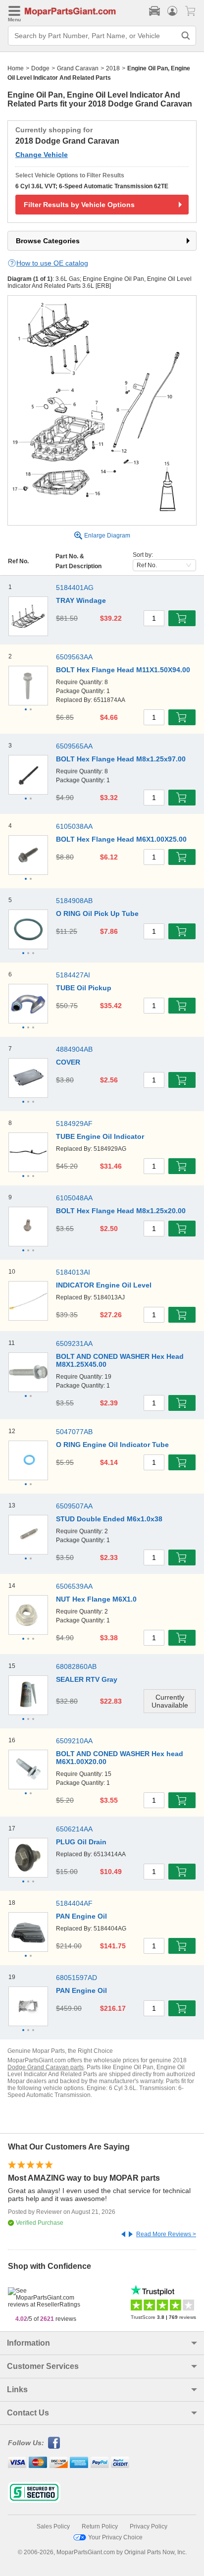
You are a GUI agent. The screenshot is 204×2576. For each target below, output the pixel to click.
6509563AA (74, 657)
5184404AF (74, 1903)
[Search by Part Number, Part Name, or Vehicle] (186, 36)
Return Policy (100, 2526)
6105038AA (74, 826)
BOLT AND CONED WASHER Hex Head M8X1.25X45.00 (120, 1360)
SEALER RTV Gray (87, 1679)
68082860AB (76, 1666)
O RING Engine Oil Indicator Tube (112, 1445)
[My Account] (172, 11)
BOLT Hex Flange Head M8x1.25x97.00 (121, 759)
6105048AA (74, 1198)
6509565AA (74, 746)
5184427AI (73, 975)
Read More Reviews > (166, 2234)
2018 (113, 68)
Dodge (40, 68)
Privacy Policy (149, 2526)
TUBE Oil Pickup (84, 988)
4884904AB (74, 1049)
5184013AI (73, 1272)
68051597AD (76, 1978)
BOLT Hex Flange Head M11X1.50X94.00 (123, 670)
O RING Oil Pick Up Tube (97, 913)
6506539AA (74, 1586)
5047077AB (74, 1432)
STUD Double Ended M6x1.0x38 (109, 1519)
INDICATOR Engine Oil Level (104, 1285)
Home (16, 68)
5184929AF (74, 1124)
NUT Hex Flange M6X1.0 (96, 1599)
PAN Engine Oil (81, 1916)
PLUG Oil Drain (81, 1842)
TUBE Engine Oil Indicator (100, 1136)
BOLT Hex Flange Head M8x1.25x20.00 (121, 1211)
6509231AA (74, 1343)
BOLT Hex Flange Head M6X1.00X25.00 (121, 839)
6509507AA (74, 1506)
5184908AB (74, 901)
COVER (68, 1062)
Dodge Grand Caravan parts (46, 2067)
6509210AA (74, 1741)
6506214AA (74, 1829)
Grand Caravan (78, 68)
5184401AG (75, 588)
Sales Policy (53, 2526)
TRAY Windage (81, 600)
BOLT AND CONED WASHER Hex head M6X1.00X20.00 (120, 1758)
